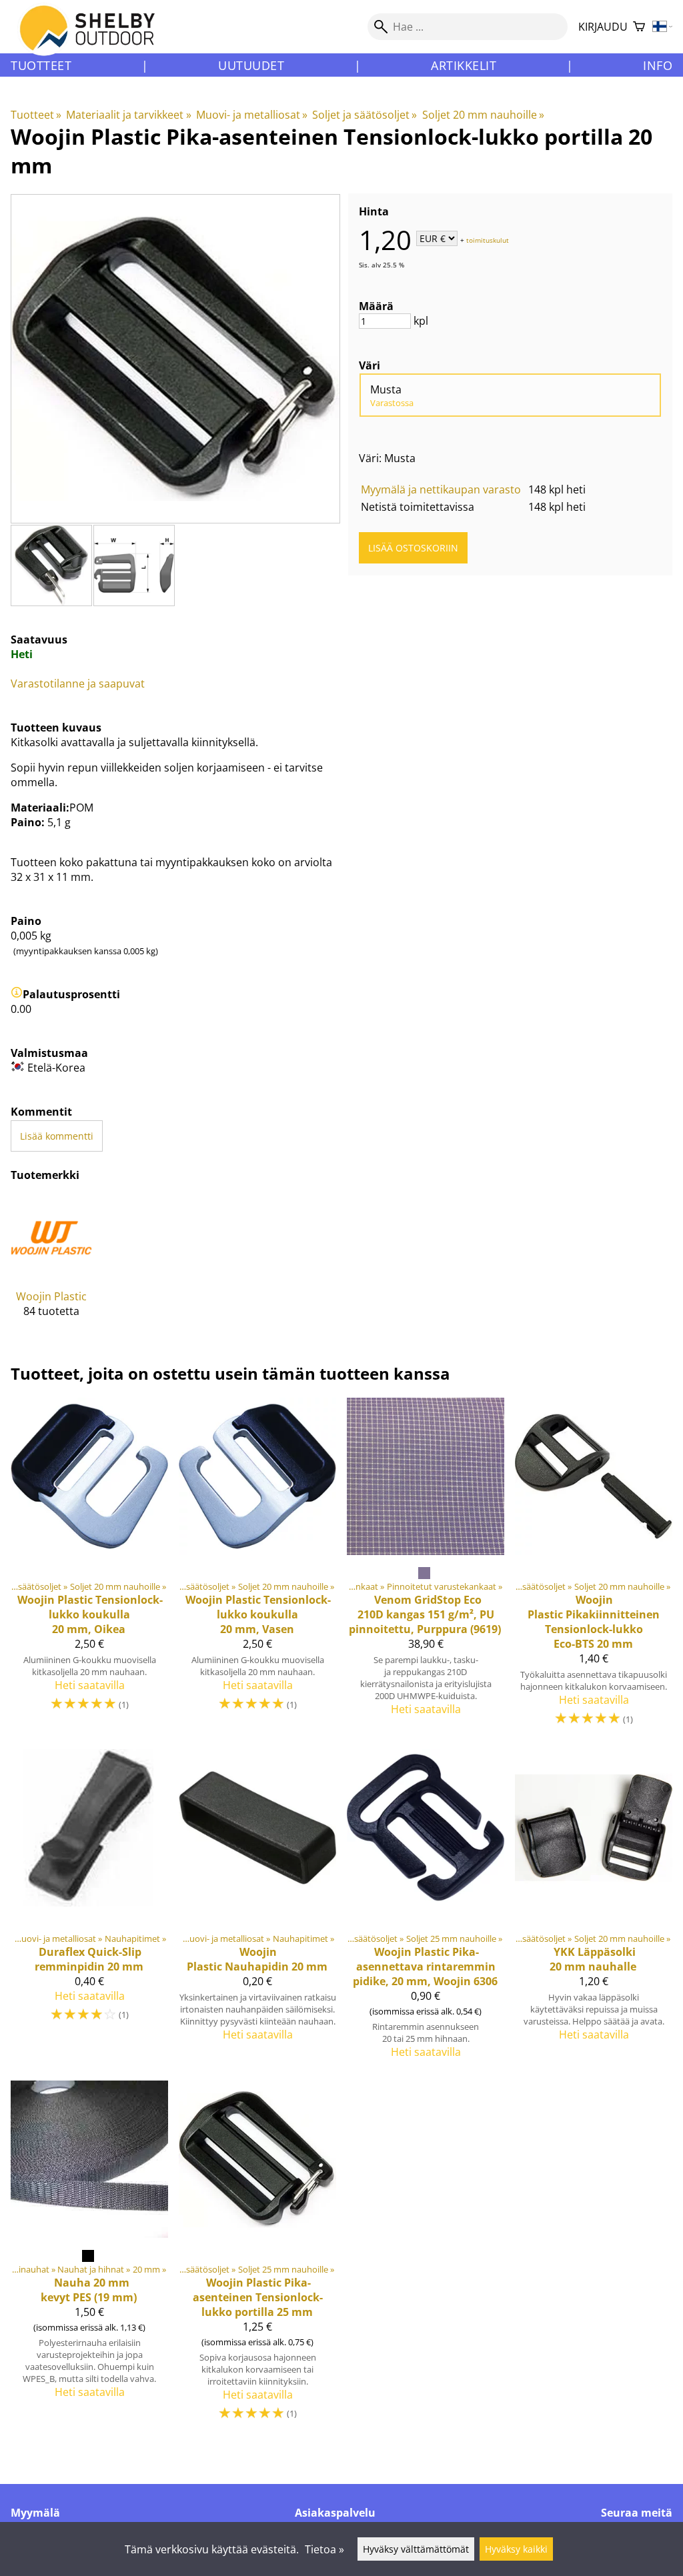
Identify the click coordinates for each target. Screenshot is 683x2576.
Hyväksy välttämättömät (416, 2549)
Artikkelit (464, 65)
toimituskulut (488, 239)
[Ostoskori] (639, 27)
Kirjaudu (603, 27)
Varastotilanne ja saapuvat (78, 684)
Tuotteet (41, 65)
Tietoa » (324, 2549)
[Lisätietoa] (17, 994)
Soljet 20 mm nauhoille (483, 115)
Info (658, 65)
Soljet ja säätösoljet (365, 115)
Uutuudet (251, 65)
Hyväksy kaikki (516, 2549)
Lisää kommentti (57, 1136)
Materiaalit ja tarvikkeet (128, 115)
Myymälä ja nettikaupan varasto (441, 489)
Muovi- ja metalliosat (252, 115)
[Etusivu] (95, 39)
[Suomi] (663, 27)
